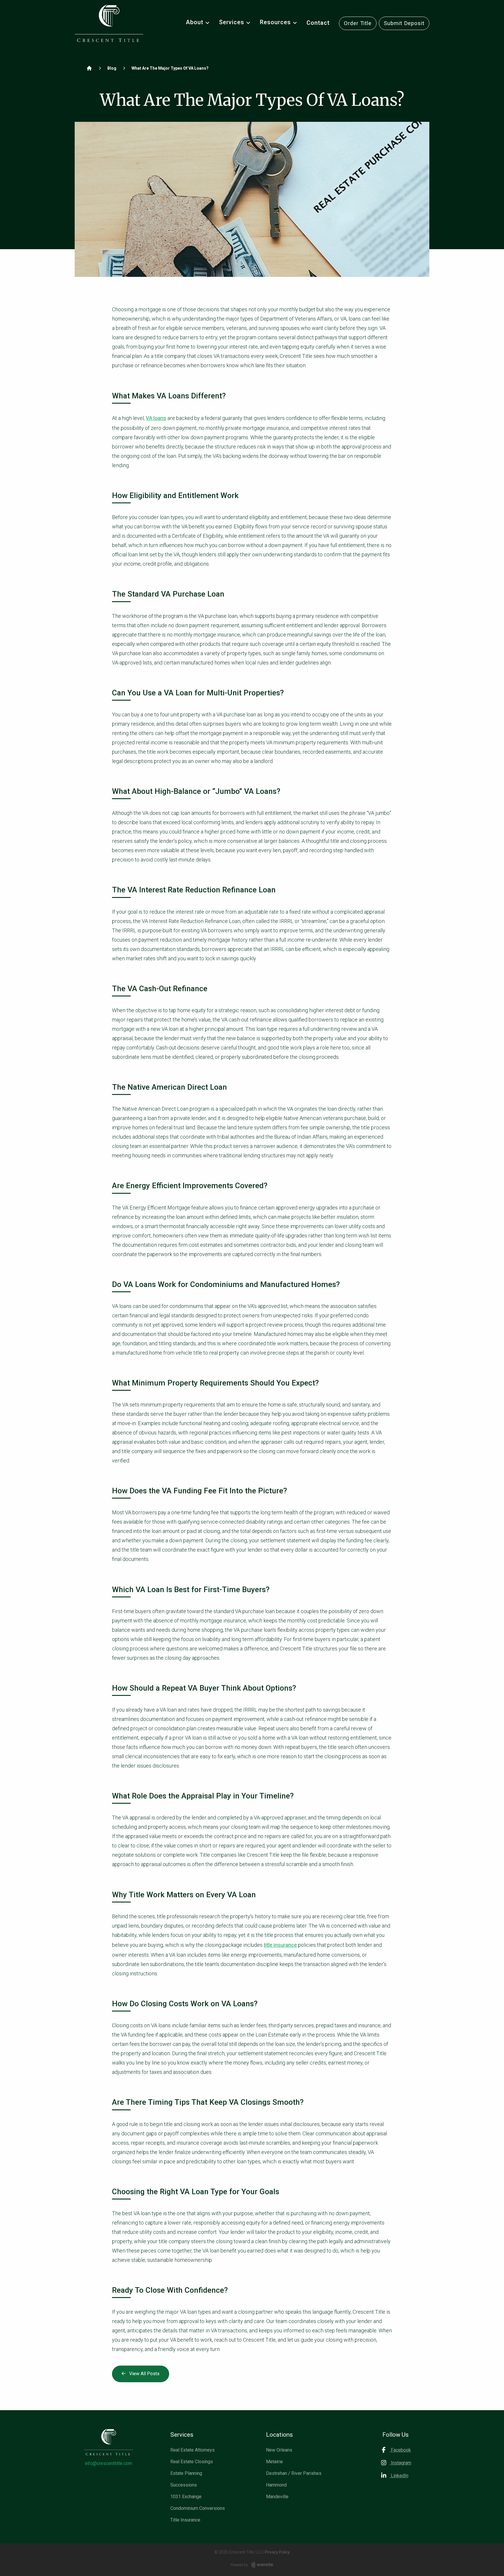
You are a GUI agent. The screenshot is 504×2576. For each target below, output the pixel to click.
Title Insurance (185, 2520)
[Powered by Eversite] (262, 2565)
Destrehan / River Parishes (294, 2473)
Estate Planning (186, 2473)
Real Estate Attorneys (192, 2450)
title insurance (280, 1945)
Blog (112, 68)
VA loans (156, 418)
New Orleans (279, 2450)
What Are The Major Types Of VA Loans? (170, 68)
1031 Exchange (186, 2497)
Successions (184, 2485)
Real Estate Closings (192, 2462)
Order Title (358, 23)
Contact (318, 23)
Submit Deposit (404, 23)
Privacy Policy (277, 2552)
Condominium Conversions (198, 2508)
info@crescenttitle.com (108, 2463)
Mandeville (277, 2497)
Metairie (274, 2462)
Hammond (276, 2485)
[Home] (89, 68)
